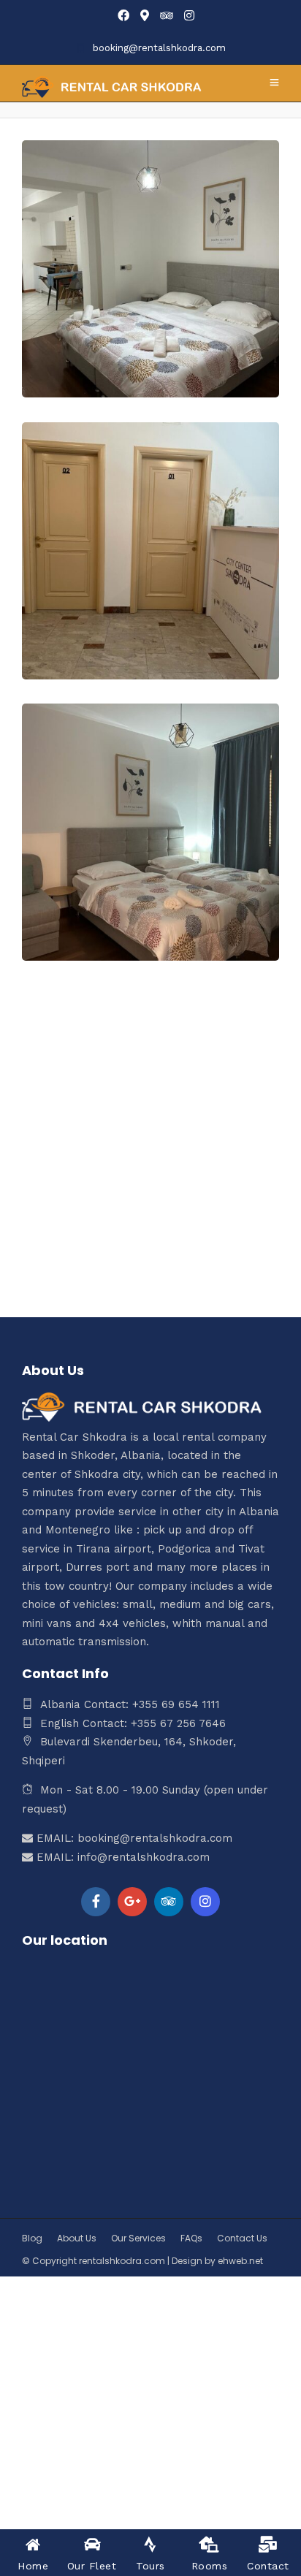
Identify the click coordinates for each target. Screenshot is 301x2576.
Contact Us (242, 2238)
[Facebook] (96, 1902)
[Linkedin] (169, 1902)
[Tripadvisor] (167, 16)
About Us (77, 2238)
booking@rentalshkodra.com (159, 48)
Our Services (138, 2238)
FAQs (191, 2238)
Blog (32, 2238)
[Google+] (132, 1902)
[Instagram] (189, 16)
